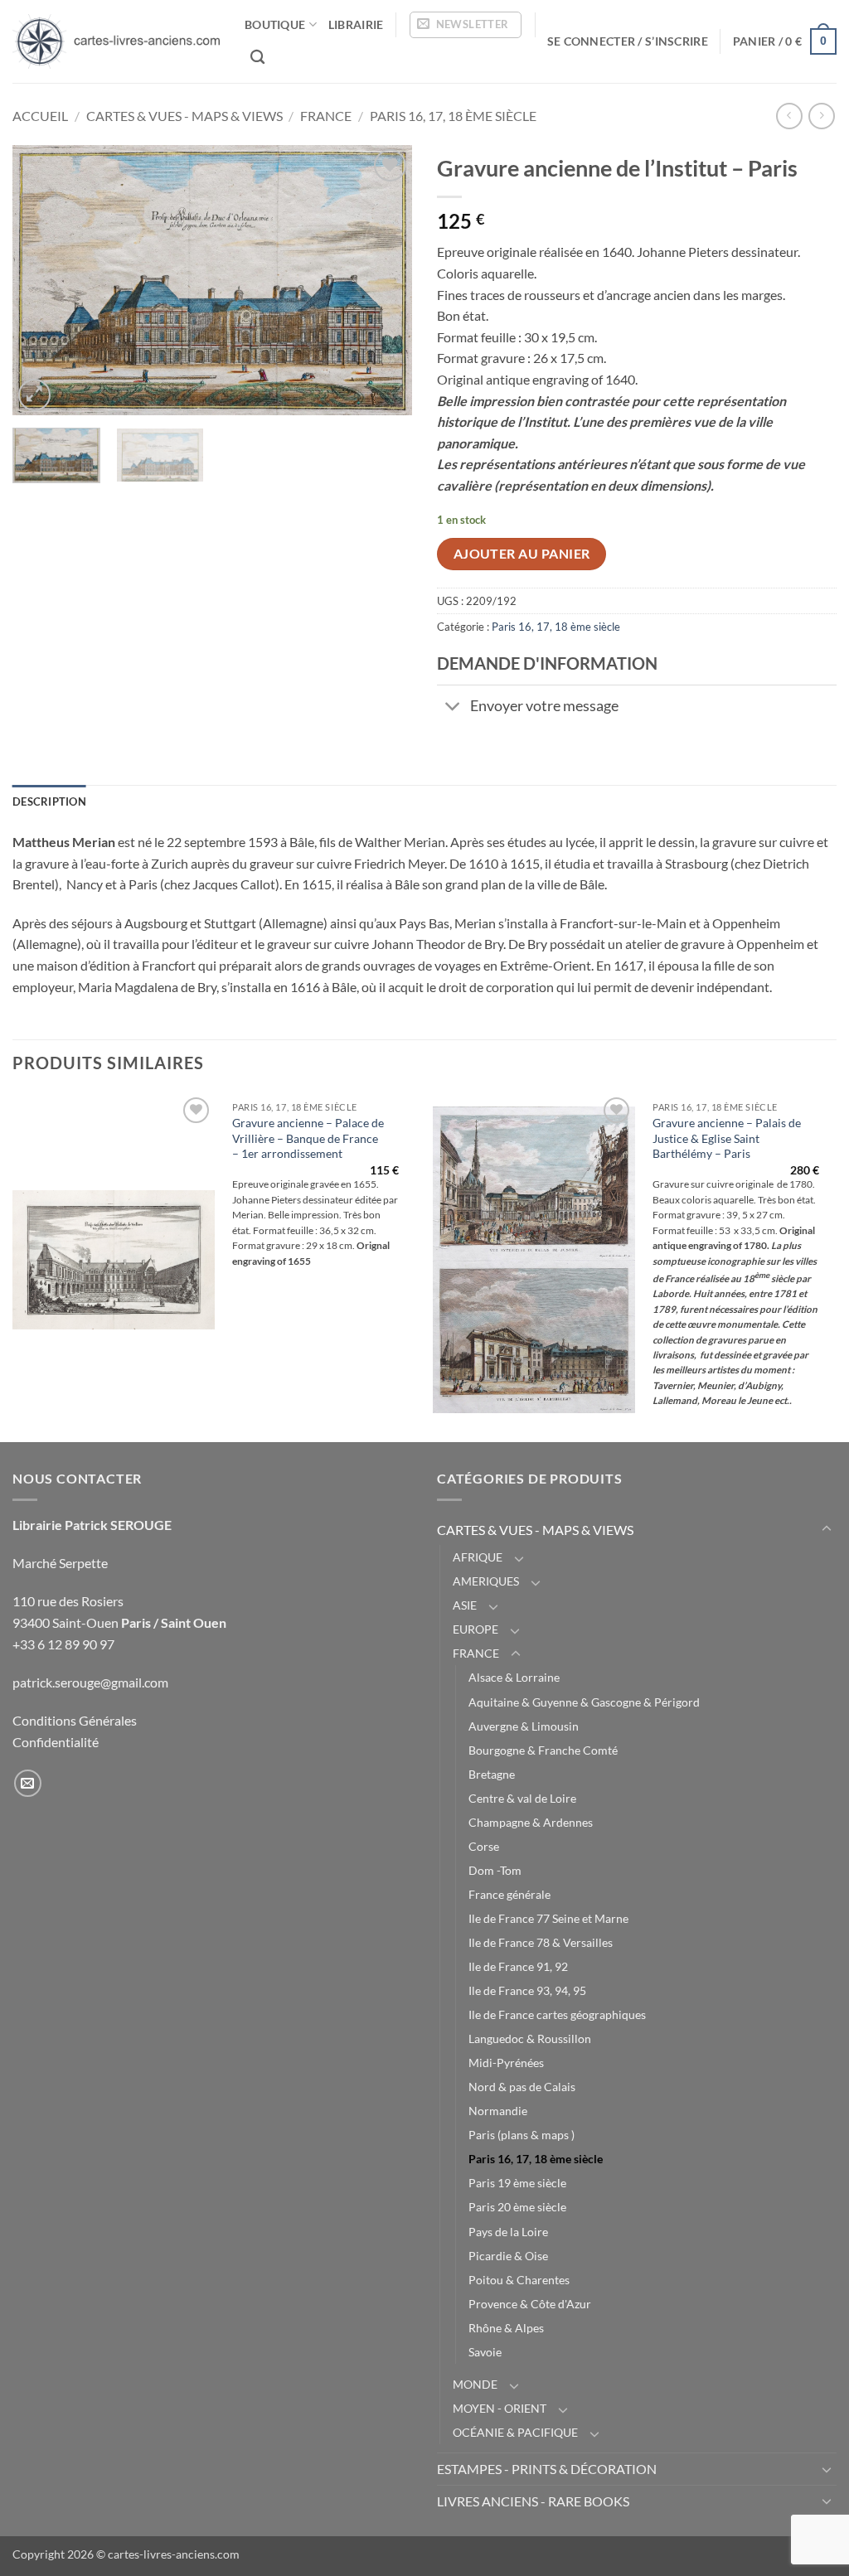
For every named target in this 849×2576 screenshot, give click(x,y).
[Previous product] (821, 116)
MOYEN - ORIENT (500, 2408)
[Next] (383, 280)
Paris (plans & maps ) (522, 2135)
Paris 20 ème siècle (517, 2207)
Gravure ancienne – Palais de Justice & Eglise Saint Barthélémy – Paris (727, 1138)
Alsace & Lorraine (514, 1677)
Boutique (275, 24)
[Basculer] (453, 708)
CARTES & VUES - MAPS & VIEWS (184, 116)
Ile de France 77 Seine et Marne (548, 1918)
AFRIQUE (478, 1557)
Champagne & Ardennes (531, 1822)
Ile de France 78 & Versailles (541, 1942)
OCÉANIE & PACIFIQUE (515, 2432)
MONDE (475, 2384)
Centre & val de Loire (522, 1798)
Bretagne (492, 1774)
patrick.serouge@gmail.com (90, 1682)
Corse (484, 1846)
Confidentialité (56, 1742)
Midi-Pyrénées (506, 2063)
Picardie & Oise (508, 2256)
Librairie (356, 24)
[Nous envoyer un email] (28, 1783)
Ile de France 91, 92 (518, 1966)
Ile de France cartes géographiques (557, 2014)
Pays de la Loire (508, 2232)
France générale (509, 1894)
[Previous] (41, 280)
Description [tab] (49, 801)
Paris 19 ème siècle (517, 2183)
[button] (466, 25)
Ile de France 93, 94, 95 (527, 1990)
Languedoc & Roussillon (530, 2039)
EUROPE (475, 1629)
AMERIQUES (486, 1581)
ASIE (465, 1605)
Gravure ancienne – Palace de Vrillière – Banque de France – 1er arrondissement (308, 1138)
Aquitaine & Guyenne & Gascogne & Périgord (584, 1702)
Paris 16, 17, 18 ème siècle (453, 116)
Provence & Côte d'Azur (530, 2304)
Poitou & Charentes (519, 2280)
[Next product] (789, 116)
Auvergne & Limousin (524, 1726)
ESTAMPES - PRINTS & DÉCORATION (547, 2469)
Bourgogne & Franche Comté (543, 1750)
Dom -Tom (495, 1870)
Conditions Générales (75, 1720)
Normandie (498, 2111)
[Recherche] (257, 58)
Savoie (485, 2352)
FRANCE (326, 116)
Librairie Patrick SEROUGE (92, 1525)
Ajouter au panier (522, 554)
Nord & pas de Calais (522, 2087)
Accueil (40, 116)
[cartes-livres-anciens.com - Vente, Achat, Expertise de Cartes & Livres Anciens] (116, 41)
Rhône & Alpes (506, 2328)
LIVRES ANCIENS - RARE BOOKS (533, 2501)
